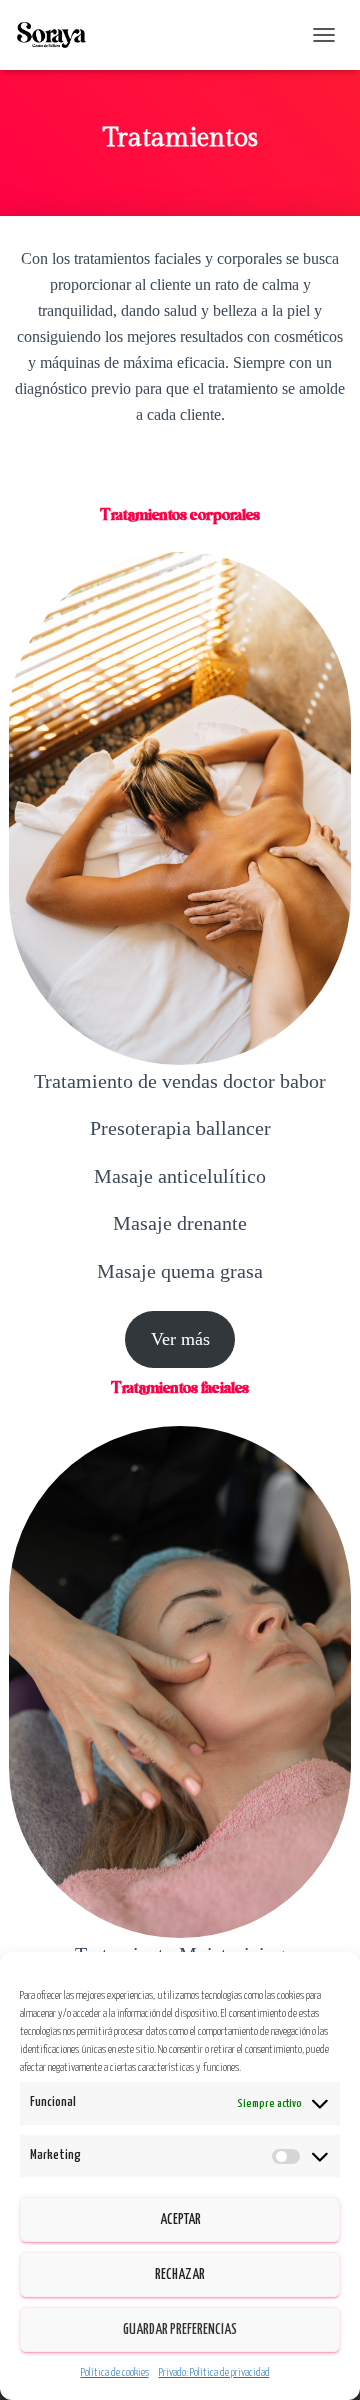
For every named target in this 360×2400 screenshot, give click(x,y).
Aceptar (180, 2220)
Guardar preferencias (180, 2330)
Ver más (180, 1339)
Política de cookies (115, 2372)
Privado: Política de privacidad (214, 2372)
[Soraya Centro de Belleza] (58, 35)
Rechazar (180, 2275)
